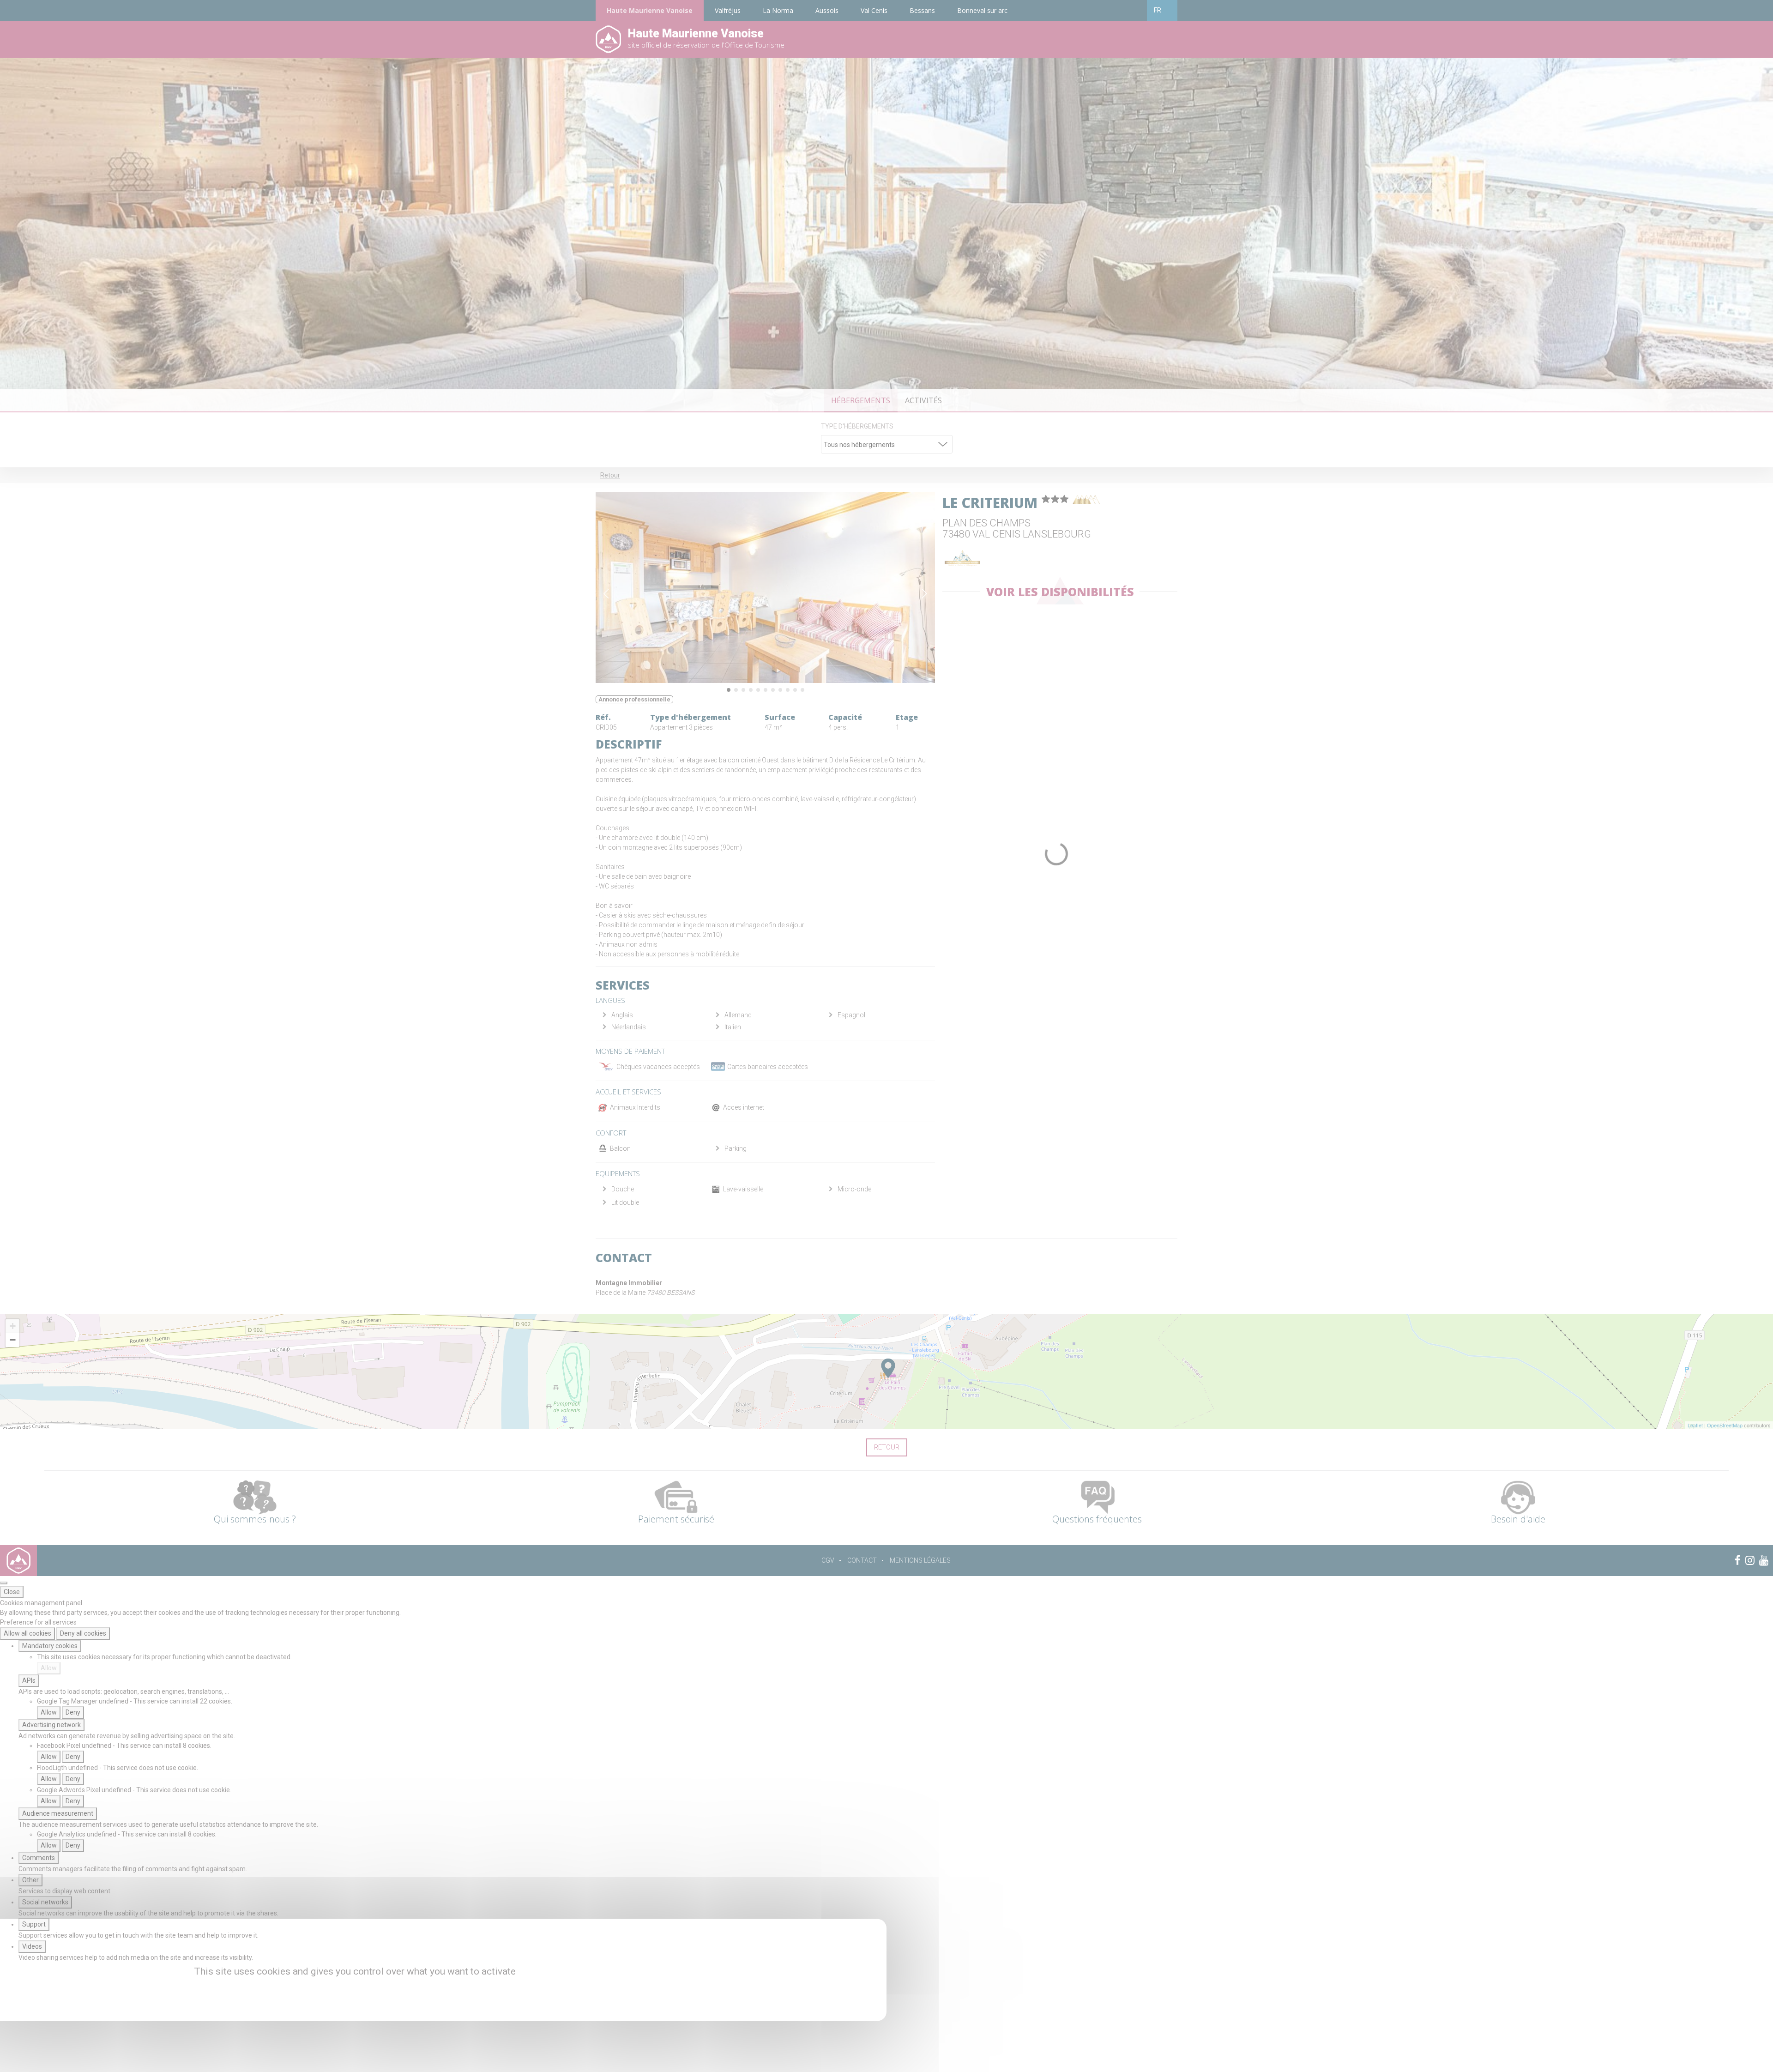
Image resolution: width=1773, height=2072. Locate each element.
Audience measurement (58, 1813)
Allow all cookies (27, 1633)
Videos (32, 1946)
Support (34, 1924)
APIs (29, 1680)
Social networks (45, 1902)
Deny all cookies (83, 1633)
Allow (49, 1668)
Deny (73, 1712)
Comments (39, 1858)
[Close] (4, 1583)
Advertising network (51, 1725)
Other (30, 1880)
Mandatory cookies (50, 1646)
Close (12, 1592)
